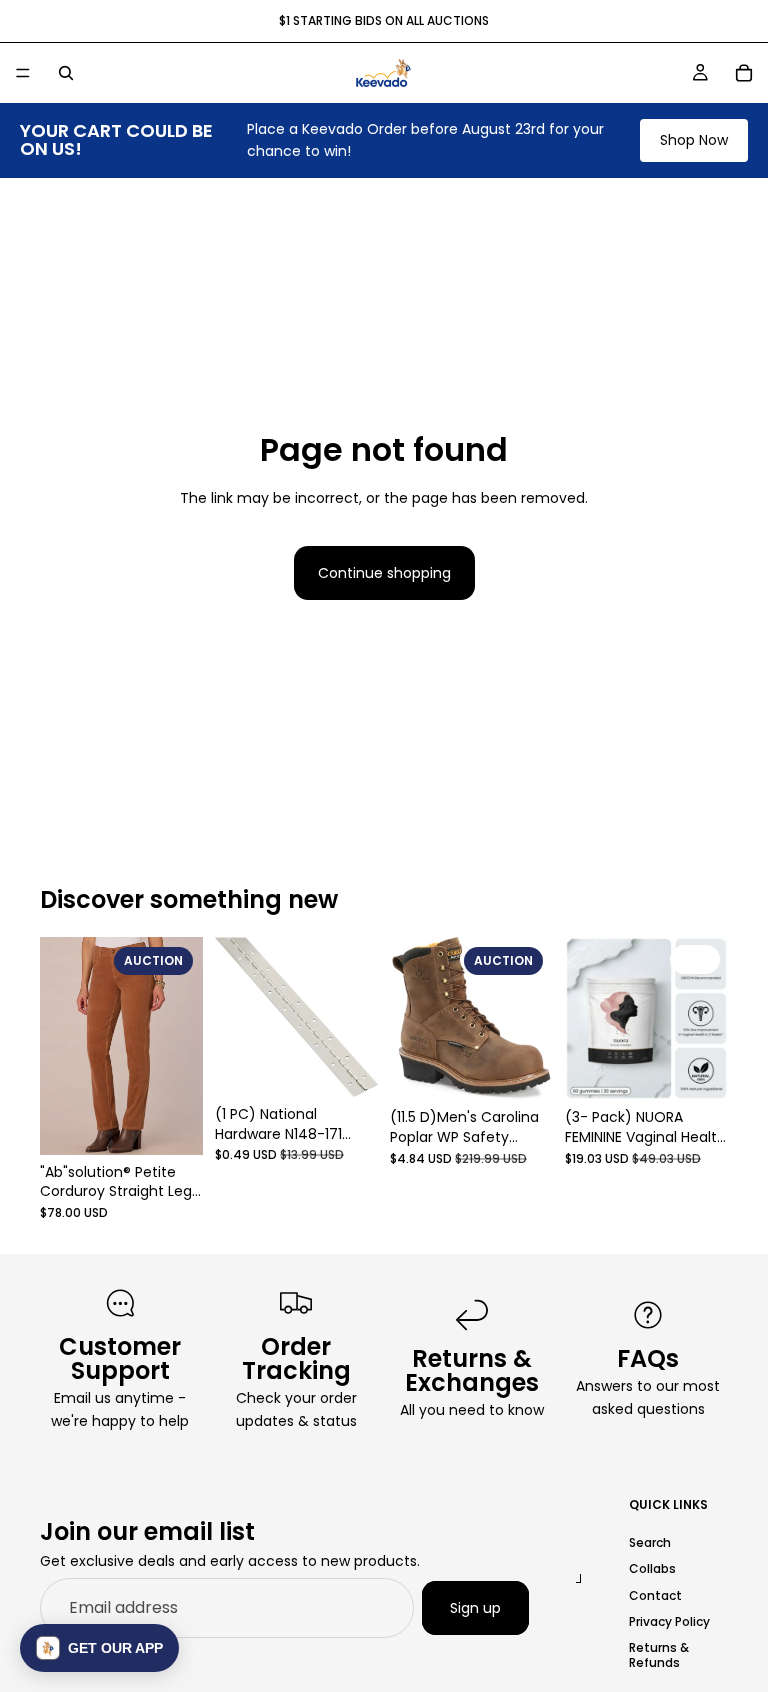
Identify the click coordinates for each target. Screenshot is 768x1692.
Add (189, 1124)
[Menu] (23, 73)
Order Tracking (296, 1358)
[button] (99, 1648)
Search (650, 1542)
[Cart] (744, 73)
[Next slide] (181, 1046)
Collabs (652, 1568)
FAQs (648, 1358)
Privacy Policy (669, 1621)
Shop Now (694, 140)
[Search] (66, 73)
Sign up (475, 1607)
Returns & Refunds (659, 1654)
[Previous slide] (62, 1046)
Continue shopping (384, 573)
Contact (655, 1594)
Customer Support (120, 1358)
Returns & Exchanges (472, 1370)
